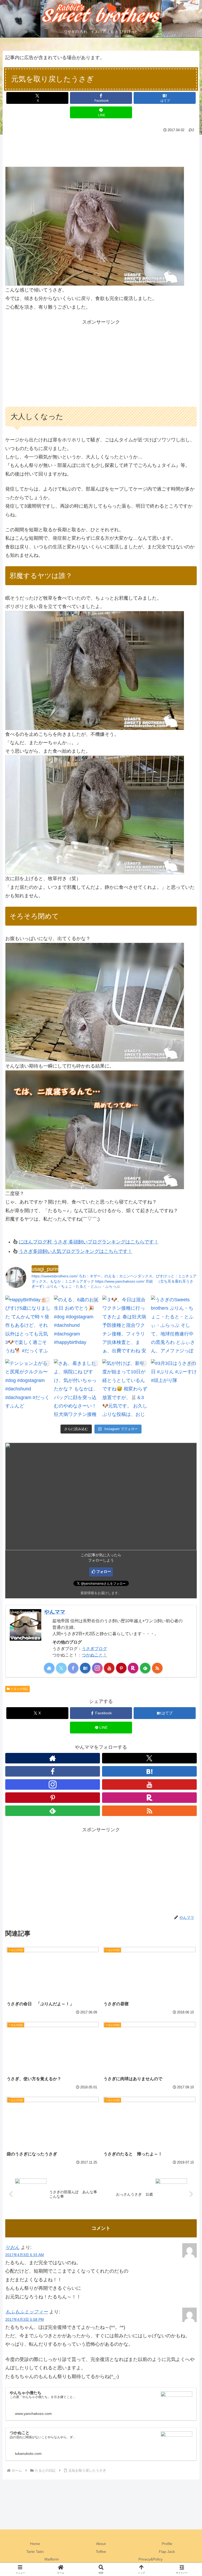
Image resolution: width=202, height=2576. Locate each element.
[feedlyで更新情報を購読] (145, 1668)
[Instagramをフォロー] (97, 1668)
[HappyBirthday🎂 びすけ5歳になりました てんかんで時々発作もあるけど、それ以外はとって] (28, 1326)
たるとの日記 (19, 1689)
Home (35, 2544)
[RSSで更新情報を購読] (157, 1668)
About (101, 2544)
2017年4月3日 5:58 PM (25, 2319)
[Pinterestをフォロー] (121, 1668)
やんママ (55, 1612)
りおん (12, 2247)
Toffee (101, 2552)
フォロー (104, 1572)
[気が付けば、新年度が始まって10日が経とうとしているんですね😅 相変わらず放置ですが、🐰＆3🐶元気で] (125, 1390)
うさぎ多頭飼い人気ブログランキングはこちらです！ (75, 1251)
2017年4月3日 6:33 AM (25, 2255)
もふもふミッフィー (27, 2312)
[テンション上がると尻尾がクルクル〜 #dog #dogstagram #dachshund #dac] (28, 1390)
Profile (167, 2544)
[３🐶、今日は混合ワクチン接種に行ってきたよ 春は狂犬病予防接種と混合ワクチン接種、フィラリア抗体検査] (125, 1326)
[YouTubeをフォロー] (109, 1668)
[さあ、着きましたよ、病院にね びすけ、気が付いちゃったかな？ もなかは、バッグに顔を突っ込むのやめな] (77, 1390)
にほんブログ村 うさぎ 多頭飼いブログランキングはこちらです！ (89, 1242)
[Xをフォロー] (61, 1668)
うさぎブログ (94, 1649)
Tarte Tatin (35, 2552)
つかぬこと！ (94, 1655)
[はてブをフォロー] (85, 1668)
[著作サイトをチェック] (49, 1668)
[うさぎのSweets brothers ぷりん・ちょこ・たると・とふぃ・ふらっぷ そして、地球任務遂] (174, 1326)
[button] (186, 1419)
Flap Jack (167, 2552)
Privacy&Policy (150, 2559)
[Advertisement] (101, 148)
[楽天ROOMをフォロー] (133, 1668)
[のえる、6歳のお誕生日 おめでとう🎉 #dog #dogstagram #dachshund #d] (77, 1326)
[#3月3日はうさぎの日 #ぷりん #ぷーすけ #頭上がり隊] (174, 1390)
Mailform (52, 2559)
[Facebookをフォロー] (73, 1668)
